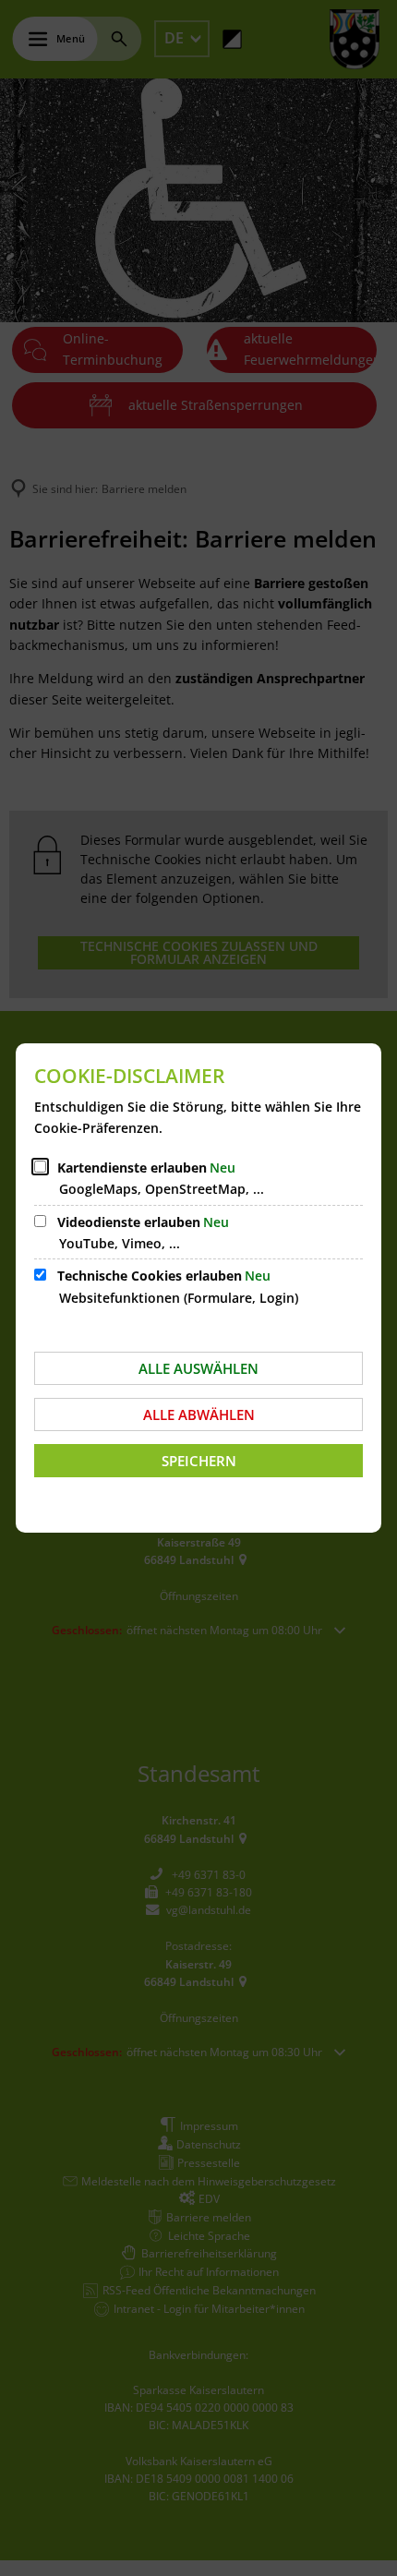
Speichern (199, 1461)
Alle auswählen (198, 1368)
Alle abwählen (199, 1414)
